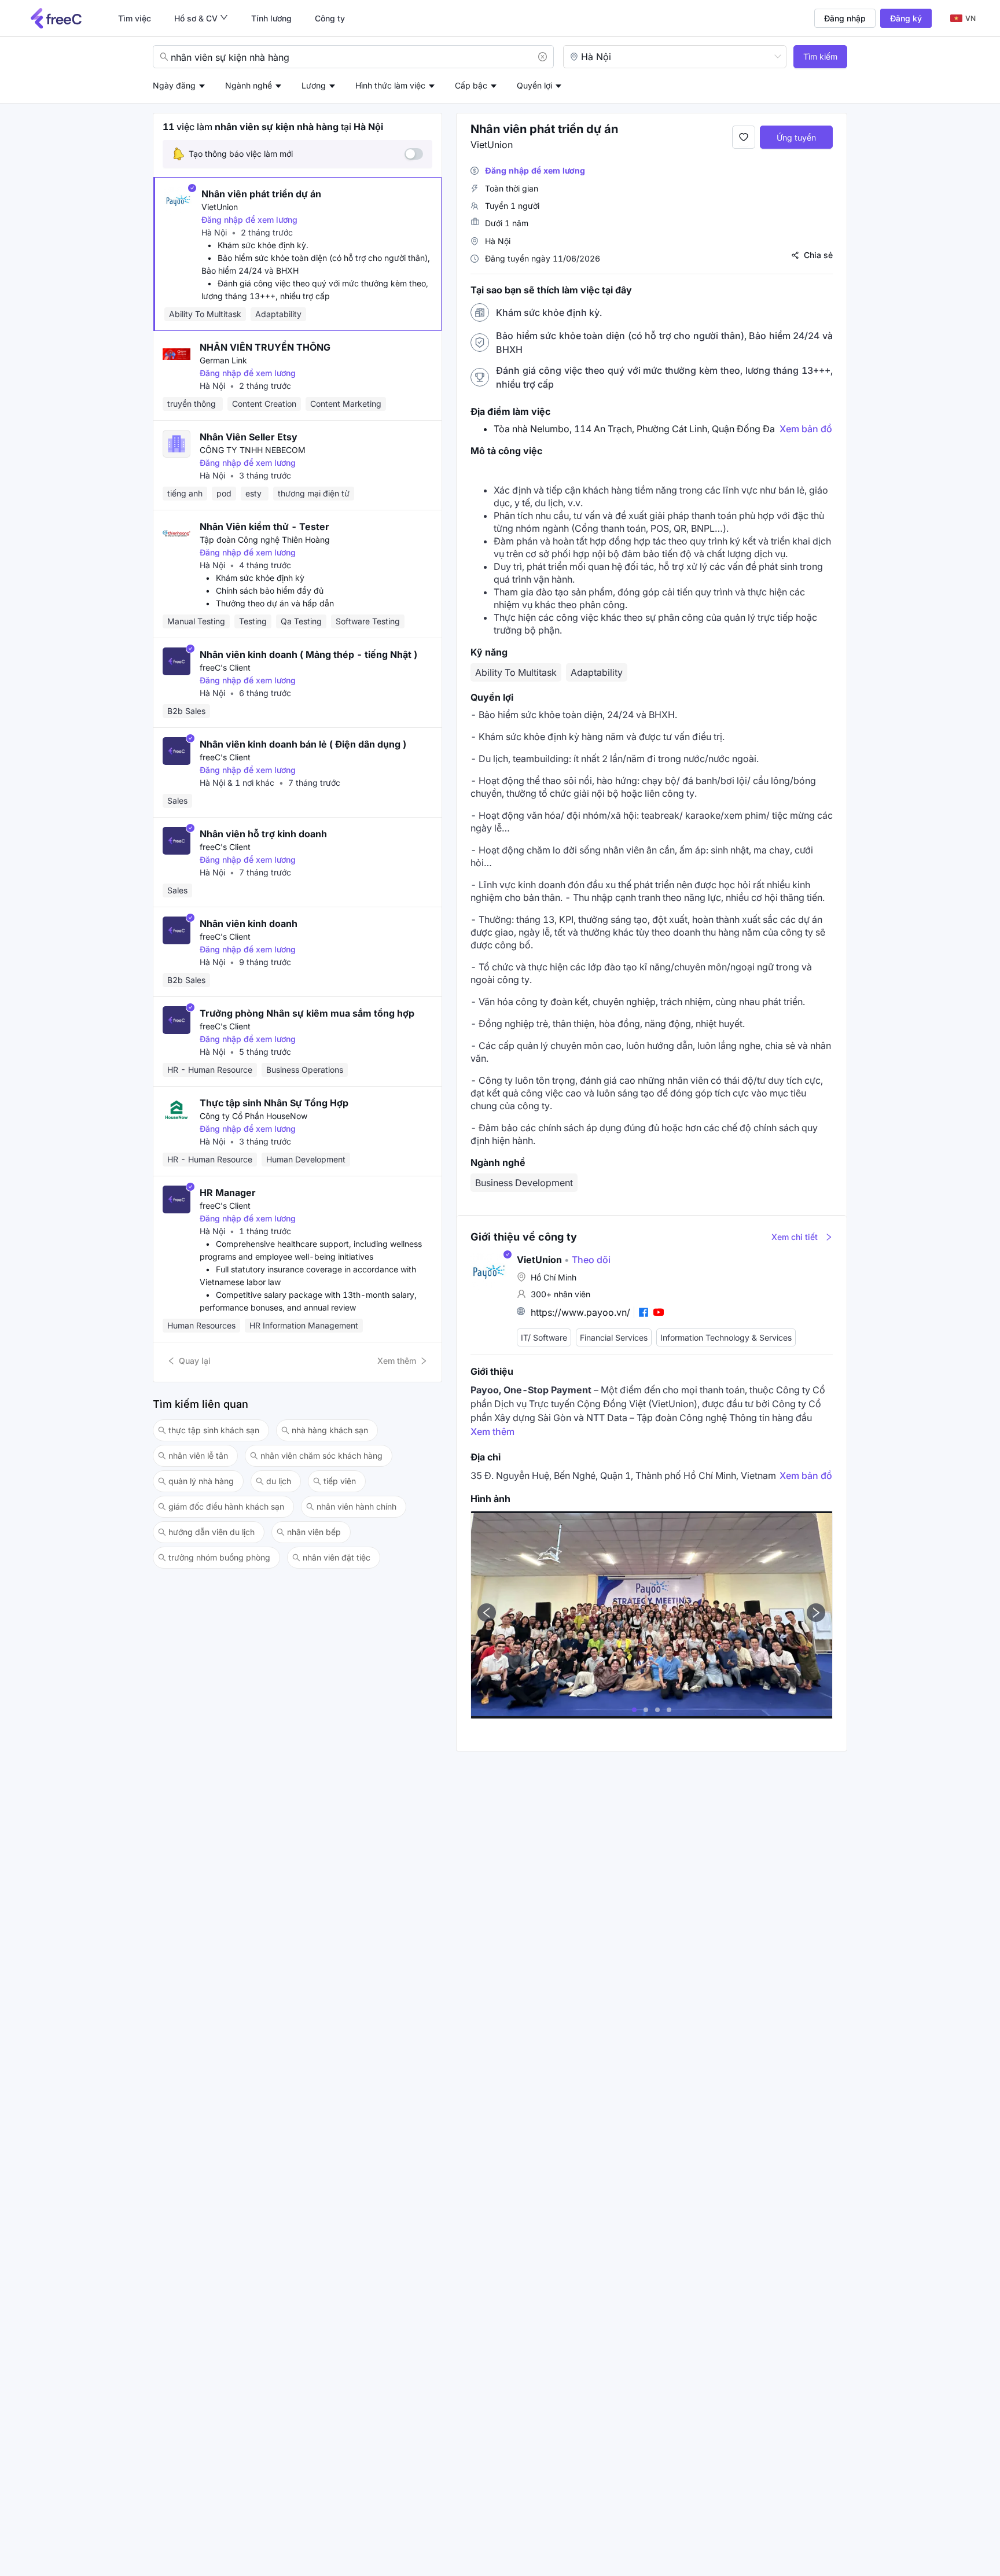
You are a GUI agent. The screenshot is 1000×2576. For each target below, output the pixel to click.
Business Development (524, 1183)
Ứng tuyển (796, 137)
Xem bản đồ (806, 429)
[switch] (414, 154)
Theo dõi (587, 1260)
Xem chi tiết (795, 1237)
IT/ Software (544, 1338)
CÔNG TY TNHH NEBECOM (253, 450)
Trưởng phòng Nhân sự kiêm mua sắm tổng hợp (307, 1013)
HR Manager (228, 1193)
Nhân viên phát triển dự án (261, 194)
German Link (223, 360)
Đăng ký (906, 18)
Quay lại (195, 1361)
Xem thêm (397, 1361)
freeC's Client (225, 667)
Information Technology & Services (726, 1338)
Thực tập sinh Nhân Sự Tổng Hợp (274, 1103)
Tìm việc (135, 18)
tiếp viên (340, 1481)
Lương (314, 85)
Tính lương (271, 18)
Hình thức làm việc (390, 85)
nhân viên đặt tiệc (337, 1557)
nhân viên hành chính (356, 1506)
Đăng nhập (845, 18)
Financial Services (614, 1338)
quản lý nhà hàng (201, 1481)
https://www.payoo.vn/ (580, 1312)
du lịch (279, 1481)
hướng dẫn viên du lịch (212, 1532)
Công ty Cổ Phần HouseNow (253, 1116)
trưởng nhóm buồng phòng (219, 1557)
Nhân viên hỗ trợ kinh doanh (263, 834)
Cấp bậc (471, 85)
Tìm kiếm (820, 56)
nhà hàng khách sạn (330, 1430)
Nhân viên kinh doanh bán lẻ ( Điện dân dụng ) (303, 744)
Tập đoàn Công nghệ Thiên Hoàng (265, 540)
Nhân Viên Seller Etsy (249, 437)
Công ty (330, 18)
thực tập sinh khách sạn (214, 1430)
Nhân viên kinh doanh (249, 923)
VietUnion (220, 207)
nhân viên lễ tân (198, 1456)
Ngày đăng (174, 85)
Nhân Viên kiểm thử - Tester (264, 527)
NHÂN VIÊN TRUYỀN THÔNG (265, 347)
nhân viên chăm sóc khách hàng (321, 1456)
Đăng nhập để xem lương (249, 220)
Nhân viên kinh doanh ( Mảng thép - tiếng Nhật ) (308, 654)
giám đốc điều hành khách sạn (226, 1506)
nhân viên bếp (314, 1532)
